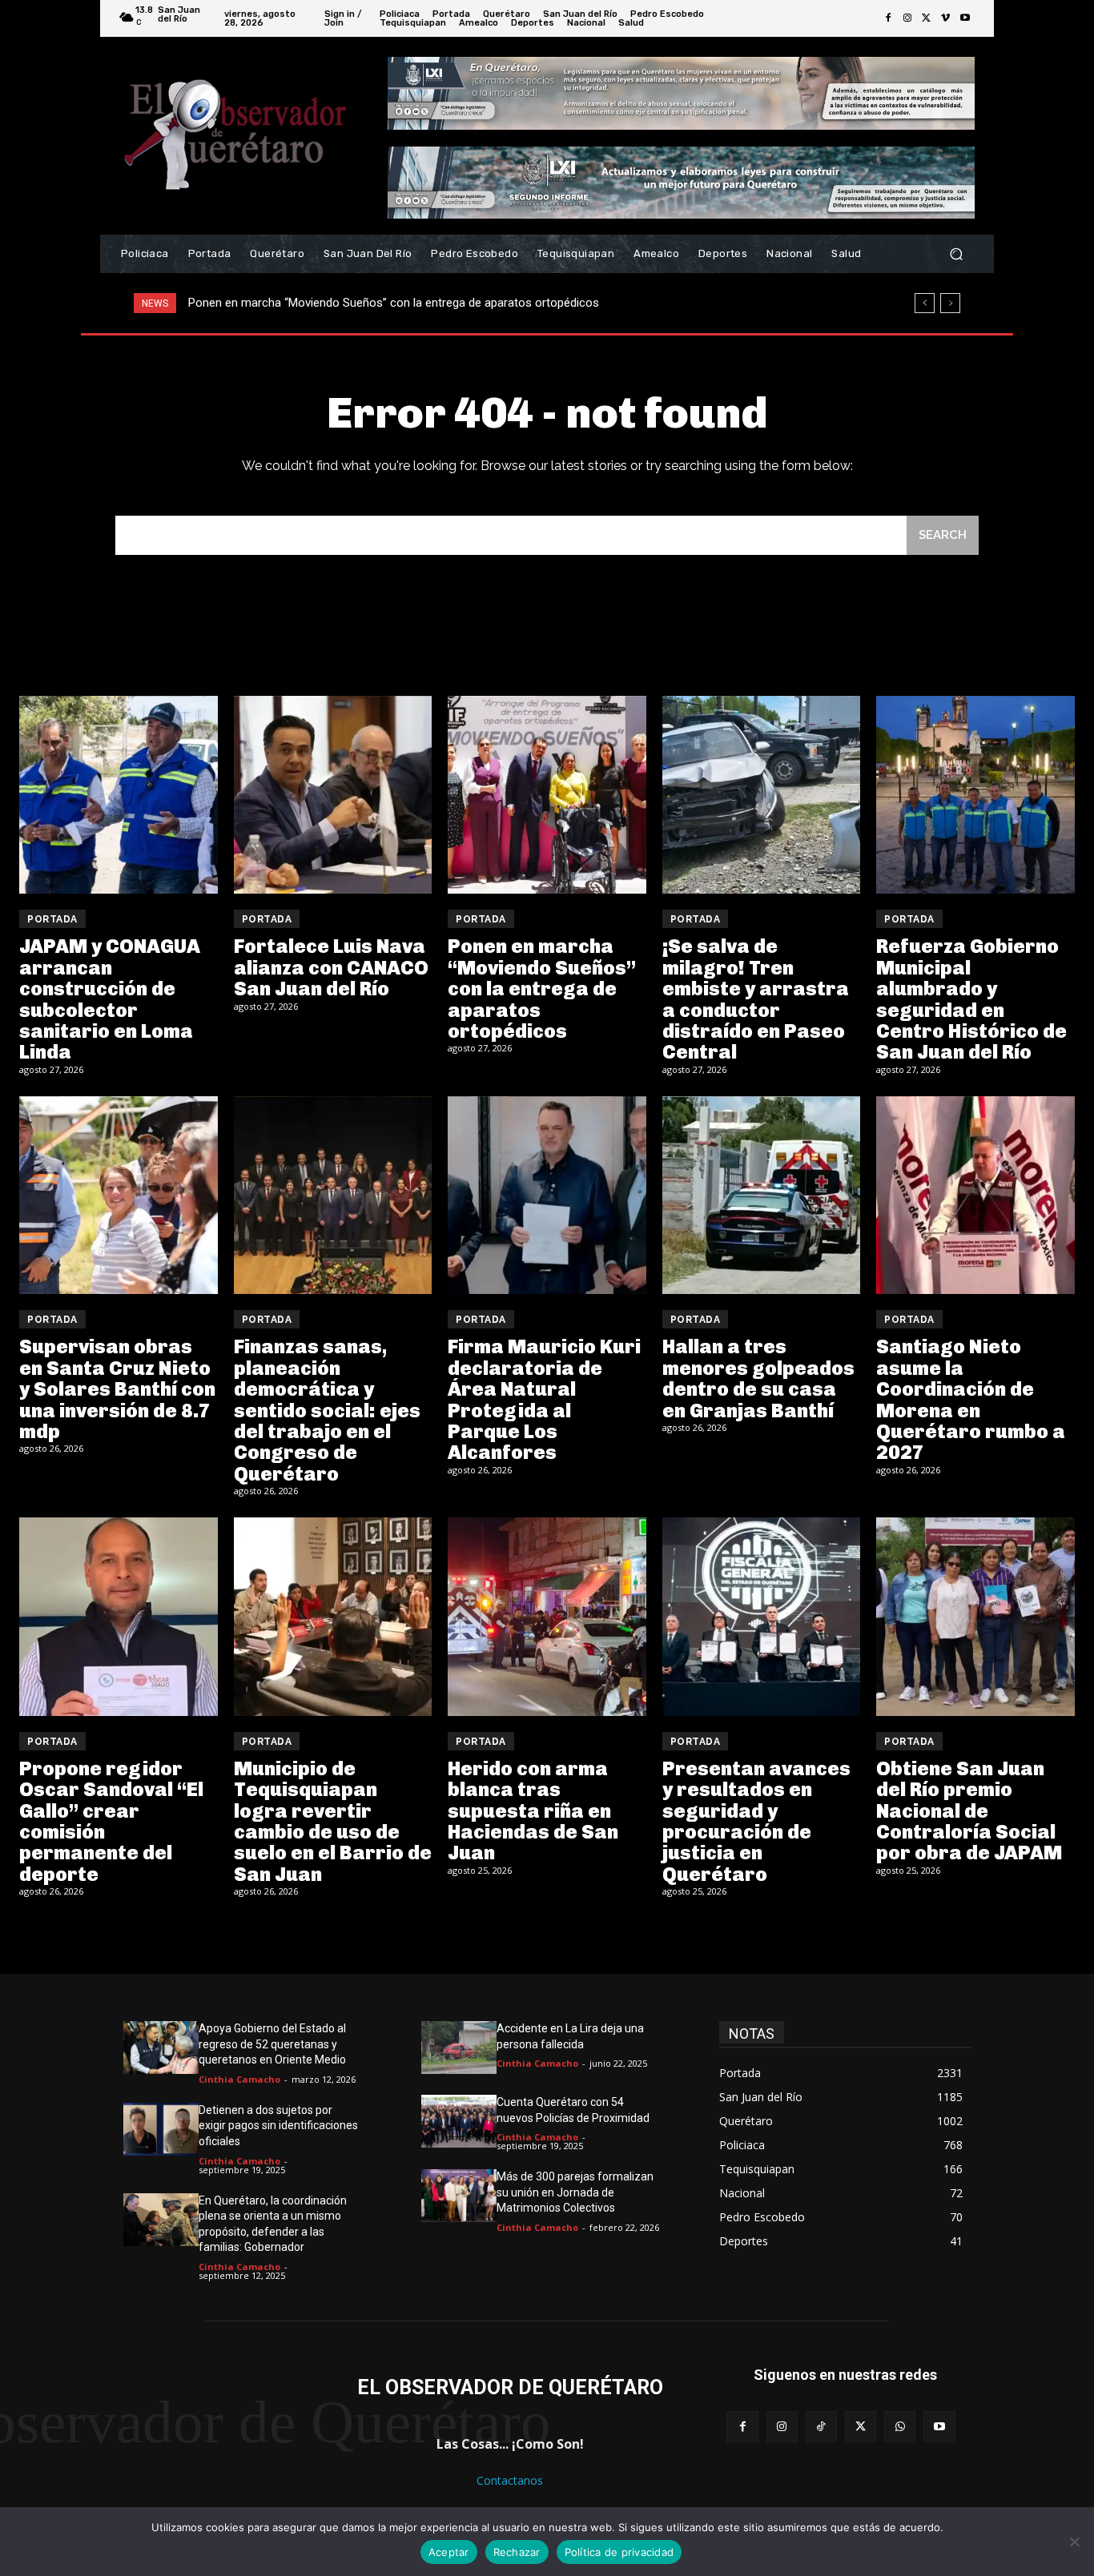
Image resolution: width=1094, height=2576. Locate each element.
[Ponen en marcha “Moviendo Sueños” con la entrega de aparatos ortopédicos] (547, 795)
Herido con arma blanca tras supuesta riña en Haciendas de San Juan (533, 1811)
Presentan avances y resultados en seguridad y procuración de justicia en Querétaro (756, 1821)
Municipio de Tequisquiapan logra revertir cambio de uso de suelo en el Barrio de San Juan (333, 1821)
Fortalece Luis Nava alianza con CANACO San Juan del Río (331, 967)
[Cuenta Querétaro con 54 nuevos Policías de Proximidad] (459, 2121)
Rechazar (517, 2552)
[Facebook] (888, 18)
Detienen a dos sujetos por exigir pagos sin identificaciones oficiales (278, 2126)
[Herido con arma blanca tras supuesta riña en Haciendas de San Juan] (547, 1617)
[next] (950, 303)
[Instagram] (907, 18)
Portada (52, 919)
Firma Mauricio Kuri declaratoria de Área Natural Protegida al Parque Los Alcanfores (544, 1399)
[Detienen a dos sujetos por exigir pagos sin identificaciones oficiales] (161, 2129)
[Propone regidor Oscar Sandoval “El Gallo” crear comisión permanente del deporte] (119, 1617)
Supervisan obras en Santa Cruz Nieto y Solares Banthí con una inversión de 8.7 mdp (117, 1389)
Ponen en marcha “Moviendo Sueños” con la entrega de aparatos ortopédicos (542, 989)
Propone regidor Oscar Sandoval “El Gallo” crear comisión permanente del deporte (111, 1821)
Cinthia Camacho (239, 2079)
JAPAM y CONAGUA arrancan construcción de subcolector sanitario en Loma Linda (110, 999)
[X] (927, 18)
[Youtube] (965, 18)
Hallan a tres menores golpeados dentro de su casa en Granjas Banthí (758, 1378)
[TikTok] (821, 2427)
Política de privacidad (619, 2552)
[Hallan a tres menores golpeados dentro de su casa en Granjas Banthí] (762, 1196)
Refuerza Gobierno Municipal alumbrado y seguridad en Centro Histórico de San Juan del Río (971, 999)
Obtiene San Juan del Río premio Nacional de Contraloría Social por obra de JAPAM (969, 1811)
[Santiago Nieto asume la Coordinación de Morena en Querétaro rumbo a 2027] (975, 1196)
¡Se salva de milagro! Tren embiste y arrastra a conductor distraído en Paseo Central (410, 303)
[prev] (925, 303)
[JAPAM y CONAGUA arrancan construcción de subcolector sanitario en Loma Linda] (119, 795)
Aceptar (449, 2552)
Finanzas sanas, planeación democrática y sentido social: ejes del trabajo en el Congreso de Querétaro (327, 1410)
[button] (956, 254)
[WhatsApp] (900, 2427)
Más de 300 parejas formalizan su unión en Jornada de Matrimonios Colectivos (575, 2192)
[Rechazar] (1074, 2542)
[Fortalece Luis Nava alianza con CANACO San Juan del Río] (333, 795)
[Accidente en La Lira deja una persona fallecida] (459, 2048)
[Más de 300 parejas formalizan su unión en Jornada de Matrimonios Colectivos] (459, 2196)
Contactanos (510, 2480)
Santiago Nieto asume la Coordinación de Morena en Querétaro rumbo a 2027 (971, 1399)
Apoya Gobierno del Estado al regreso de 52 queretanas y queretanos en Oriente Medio (272, 2044)
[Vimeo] (946, 18)
